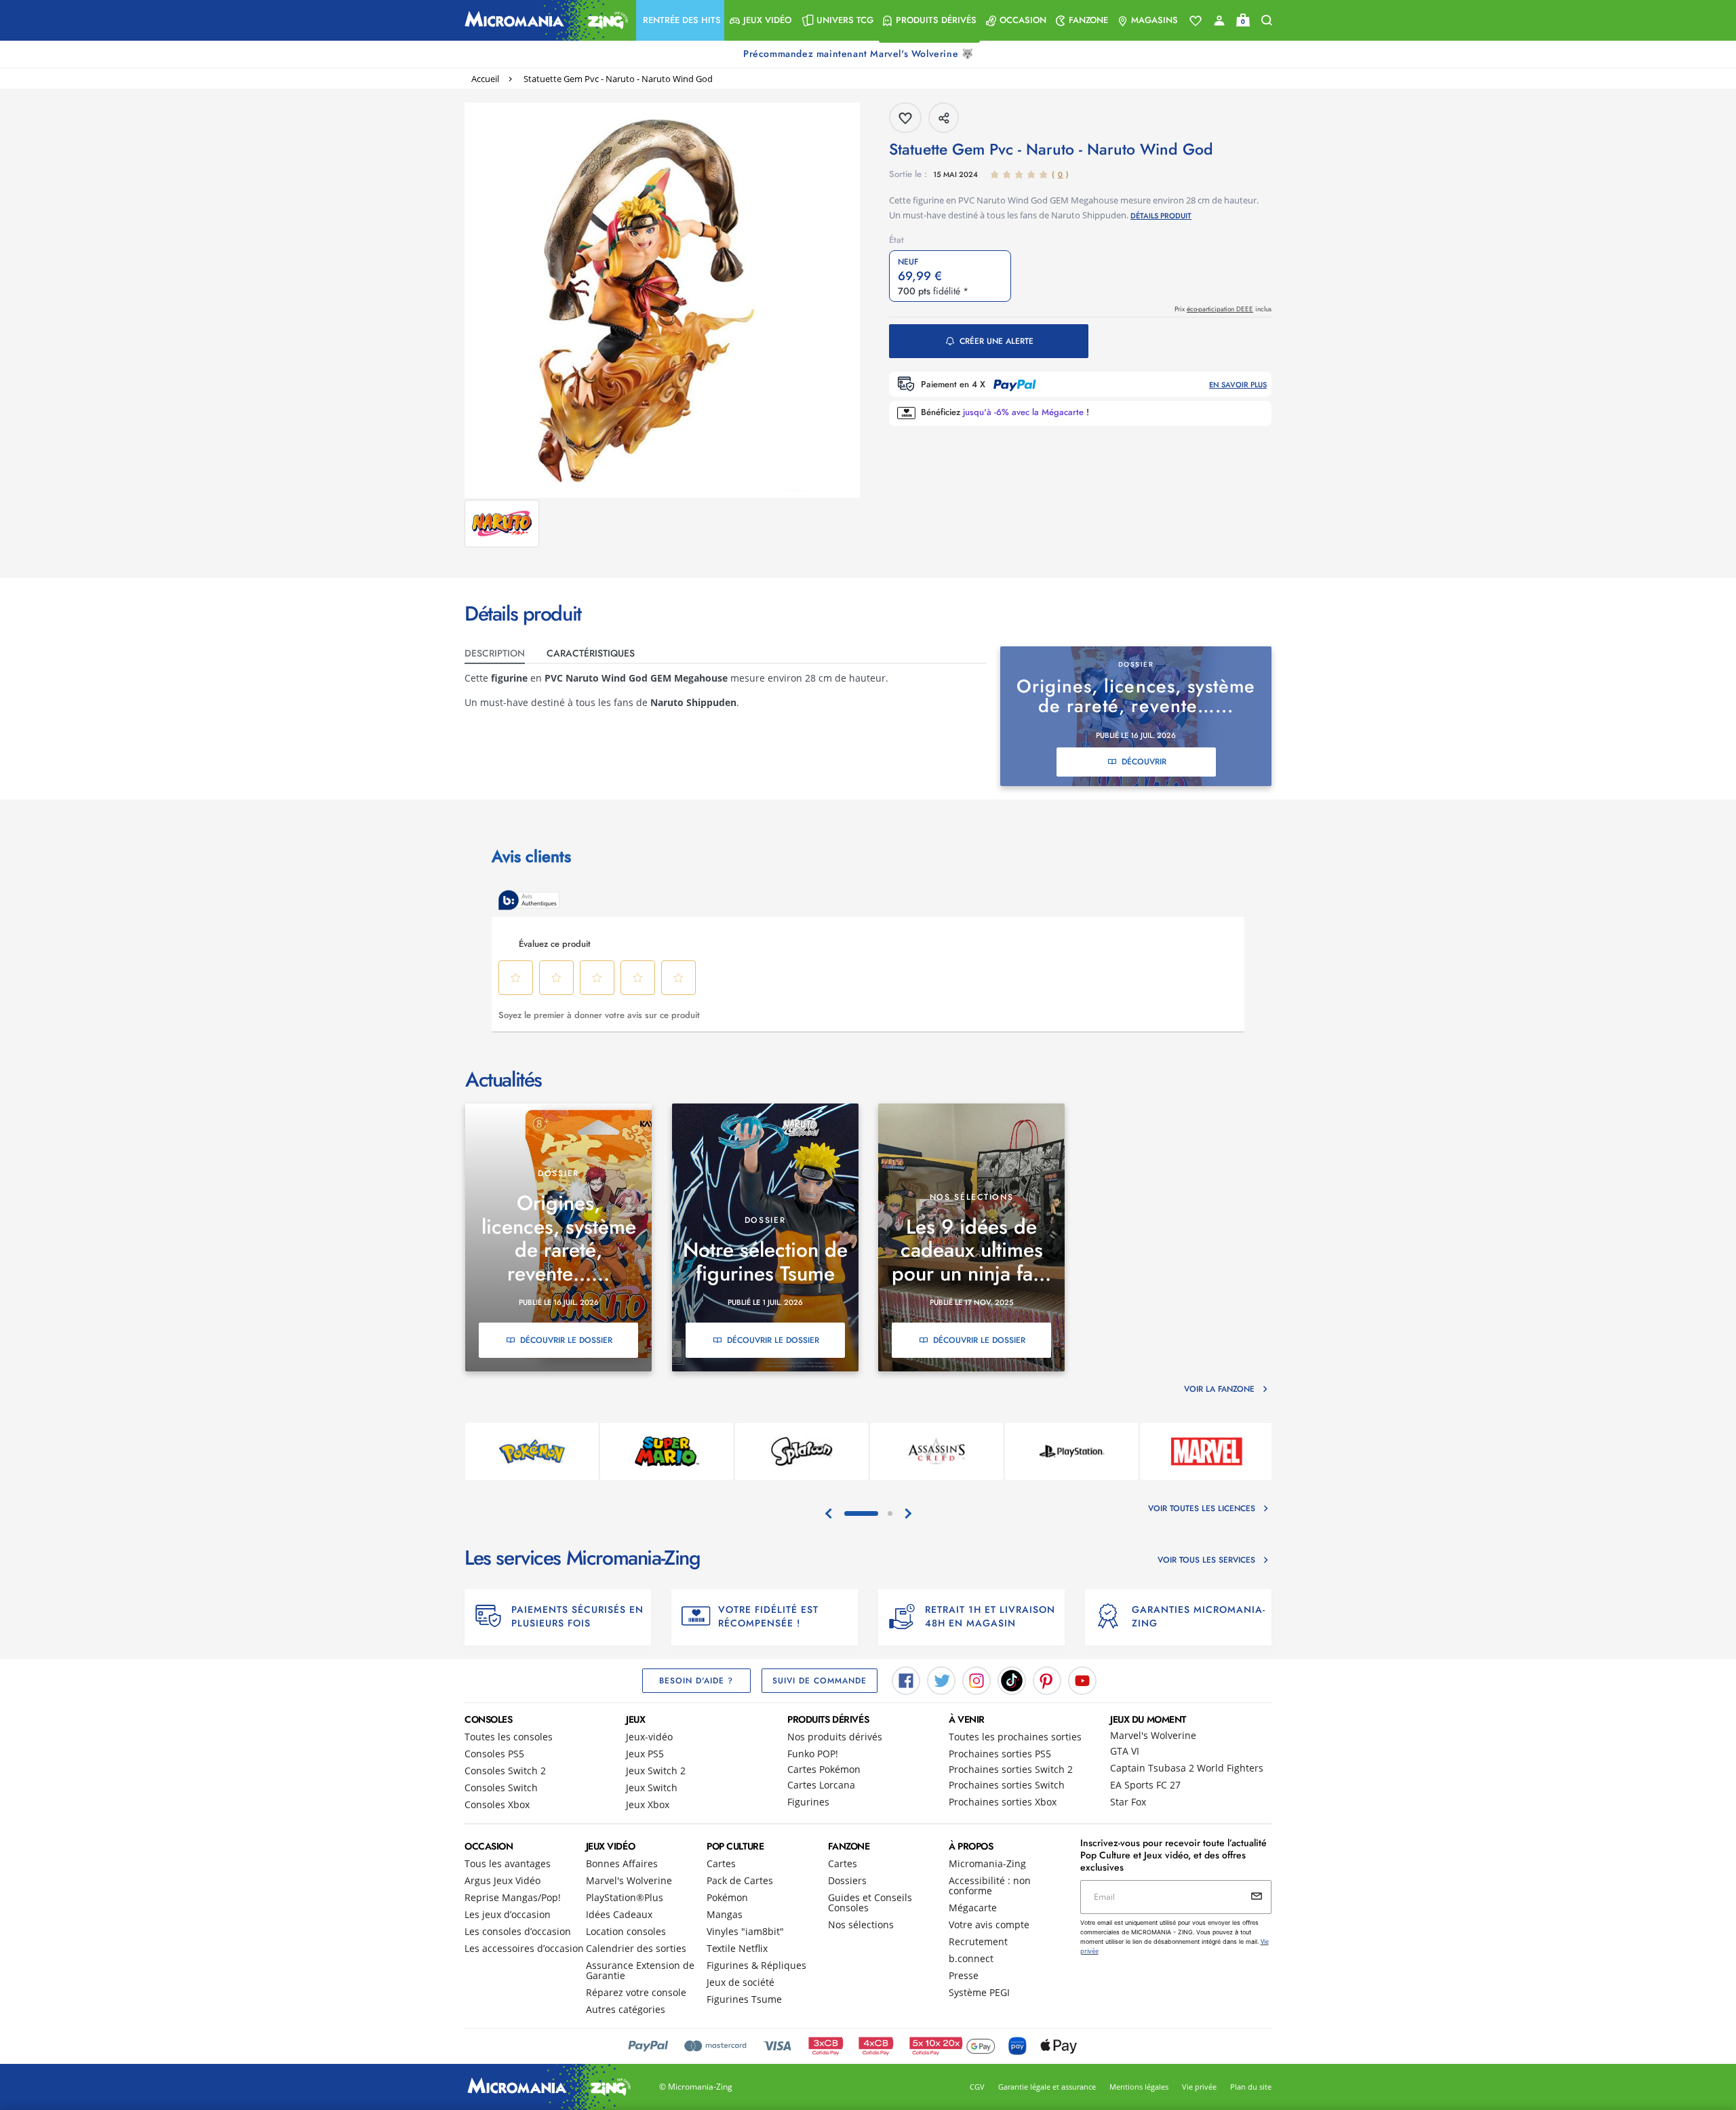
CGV (977, 2087)
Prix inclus (1223, 309)
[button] (680, 20)
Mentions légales (1139, 2087)
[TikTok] (1012, 1680)
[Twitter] (941, 1680)
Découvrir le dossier (566, 1340)
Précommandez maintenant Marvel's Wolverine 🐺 (860, 54)
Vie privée (1199, 2087)
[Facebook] (906, 1680)
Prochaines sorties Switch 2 (1011, 1769)
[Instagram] (976, 1680)
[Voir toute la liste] (1196, 21)
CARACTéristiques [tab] (591, 653)
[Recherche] (1267, 21)
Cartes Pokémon (824, 1769)
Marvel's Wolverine (1153, 1735)
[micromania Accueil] (543, 20)
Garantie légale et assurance (1047, 2087)
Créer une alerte (997, 341)
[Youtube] (1082, 1680)
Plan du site (1251, 2087)
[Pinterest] (1047, 1680)
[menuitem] (680, 20)
